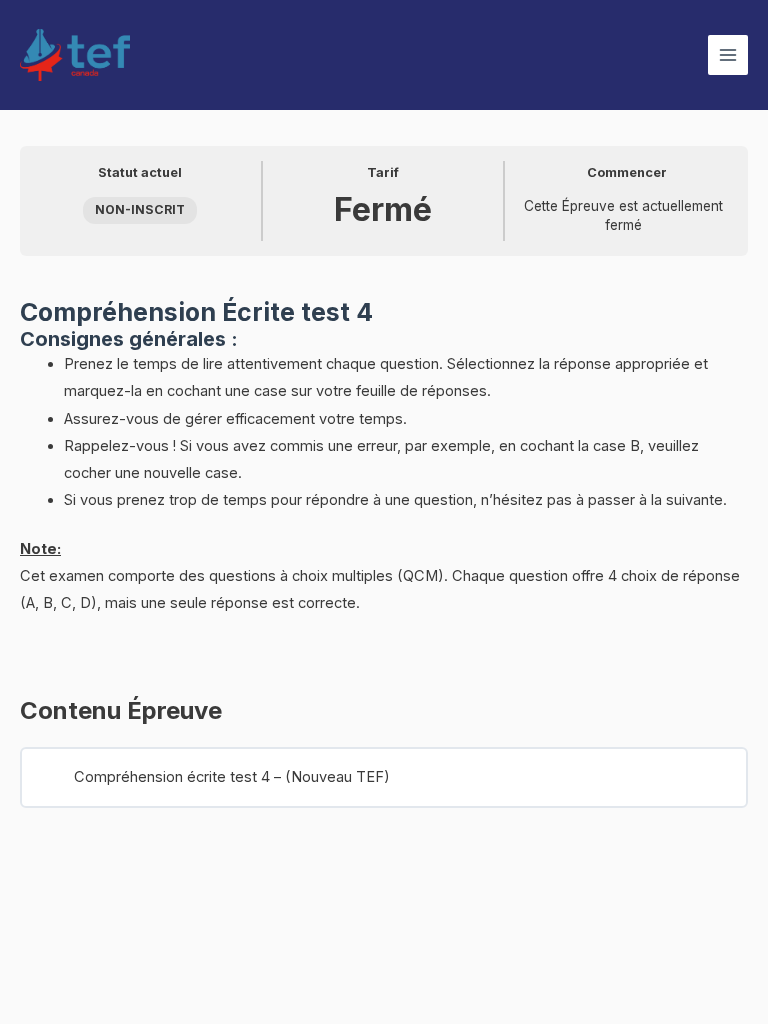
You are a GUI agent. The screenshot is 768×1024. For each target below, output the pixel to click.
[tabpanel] (384, 468)
